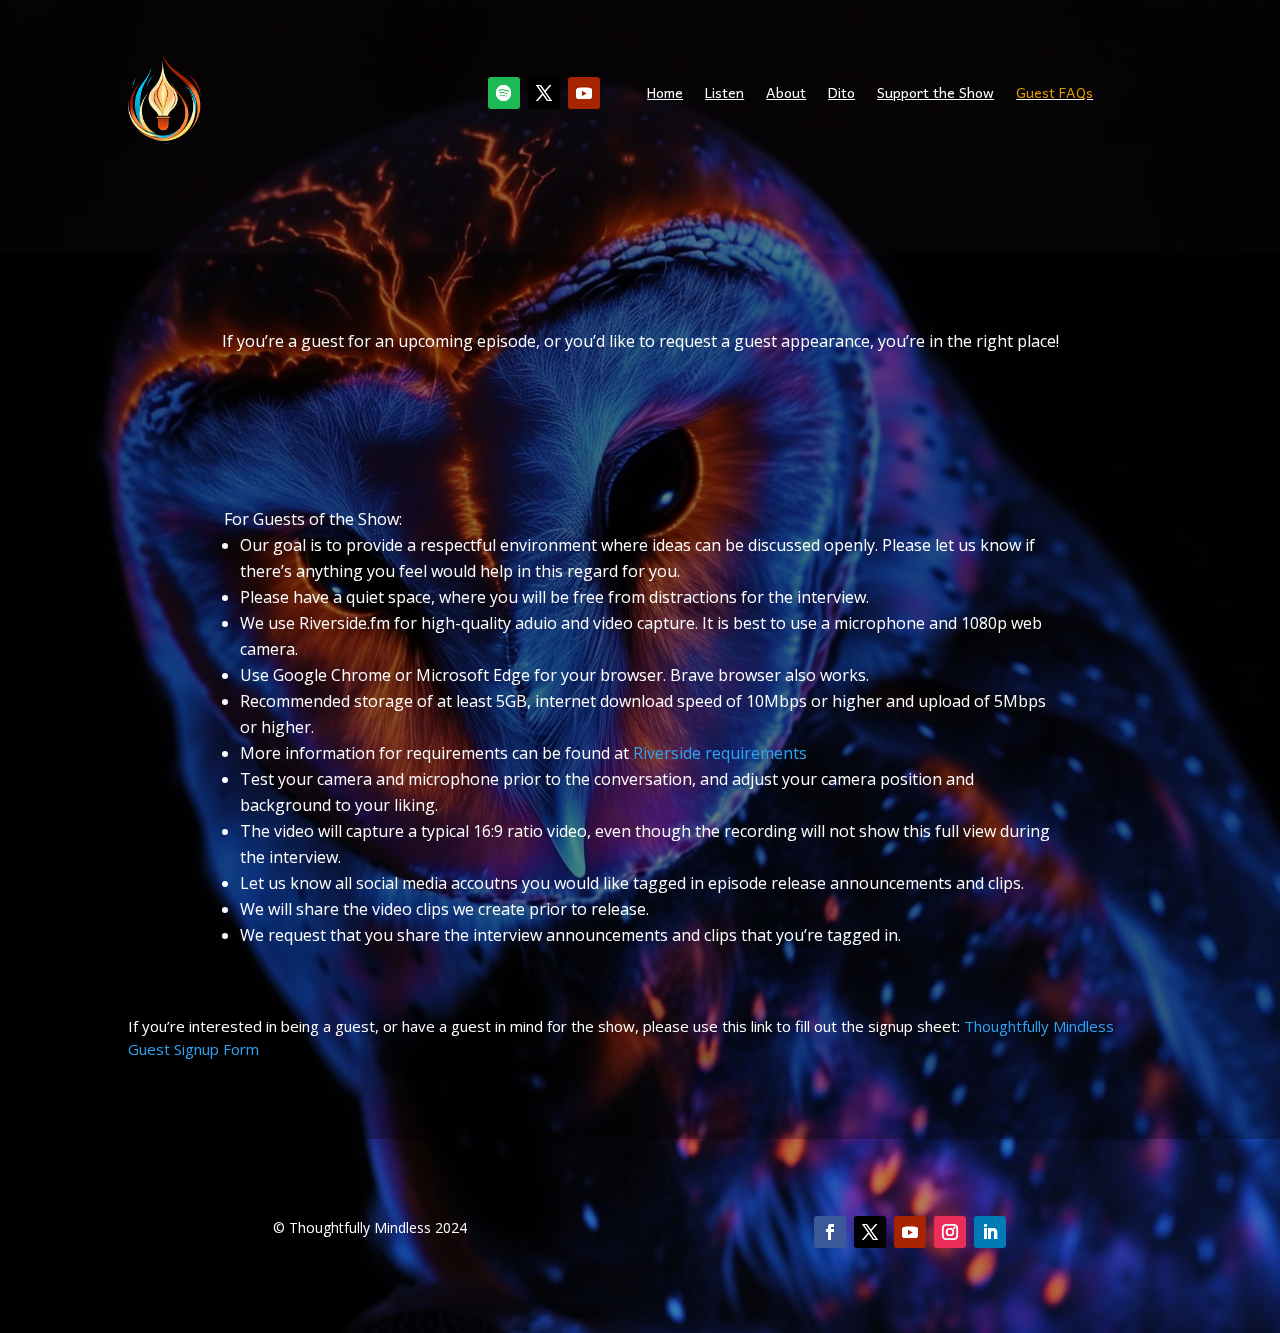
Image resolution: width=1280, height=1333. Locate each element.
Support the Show (935, 94)
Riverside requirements (720, 753)
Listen (724, 94)
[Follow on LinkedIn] (990, 1232)
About (786, 94)
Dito (841, 94)
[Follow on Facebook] (830, 1232)
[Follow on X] (544, 93)
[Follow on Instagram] (950, 1232)
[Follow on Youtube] (584, 93)
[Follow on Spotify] (504, 93)
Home (665, 94)
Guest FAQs (1054, 94)
